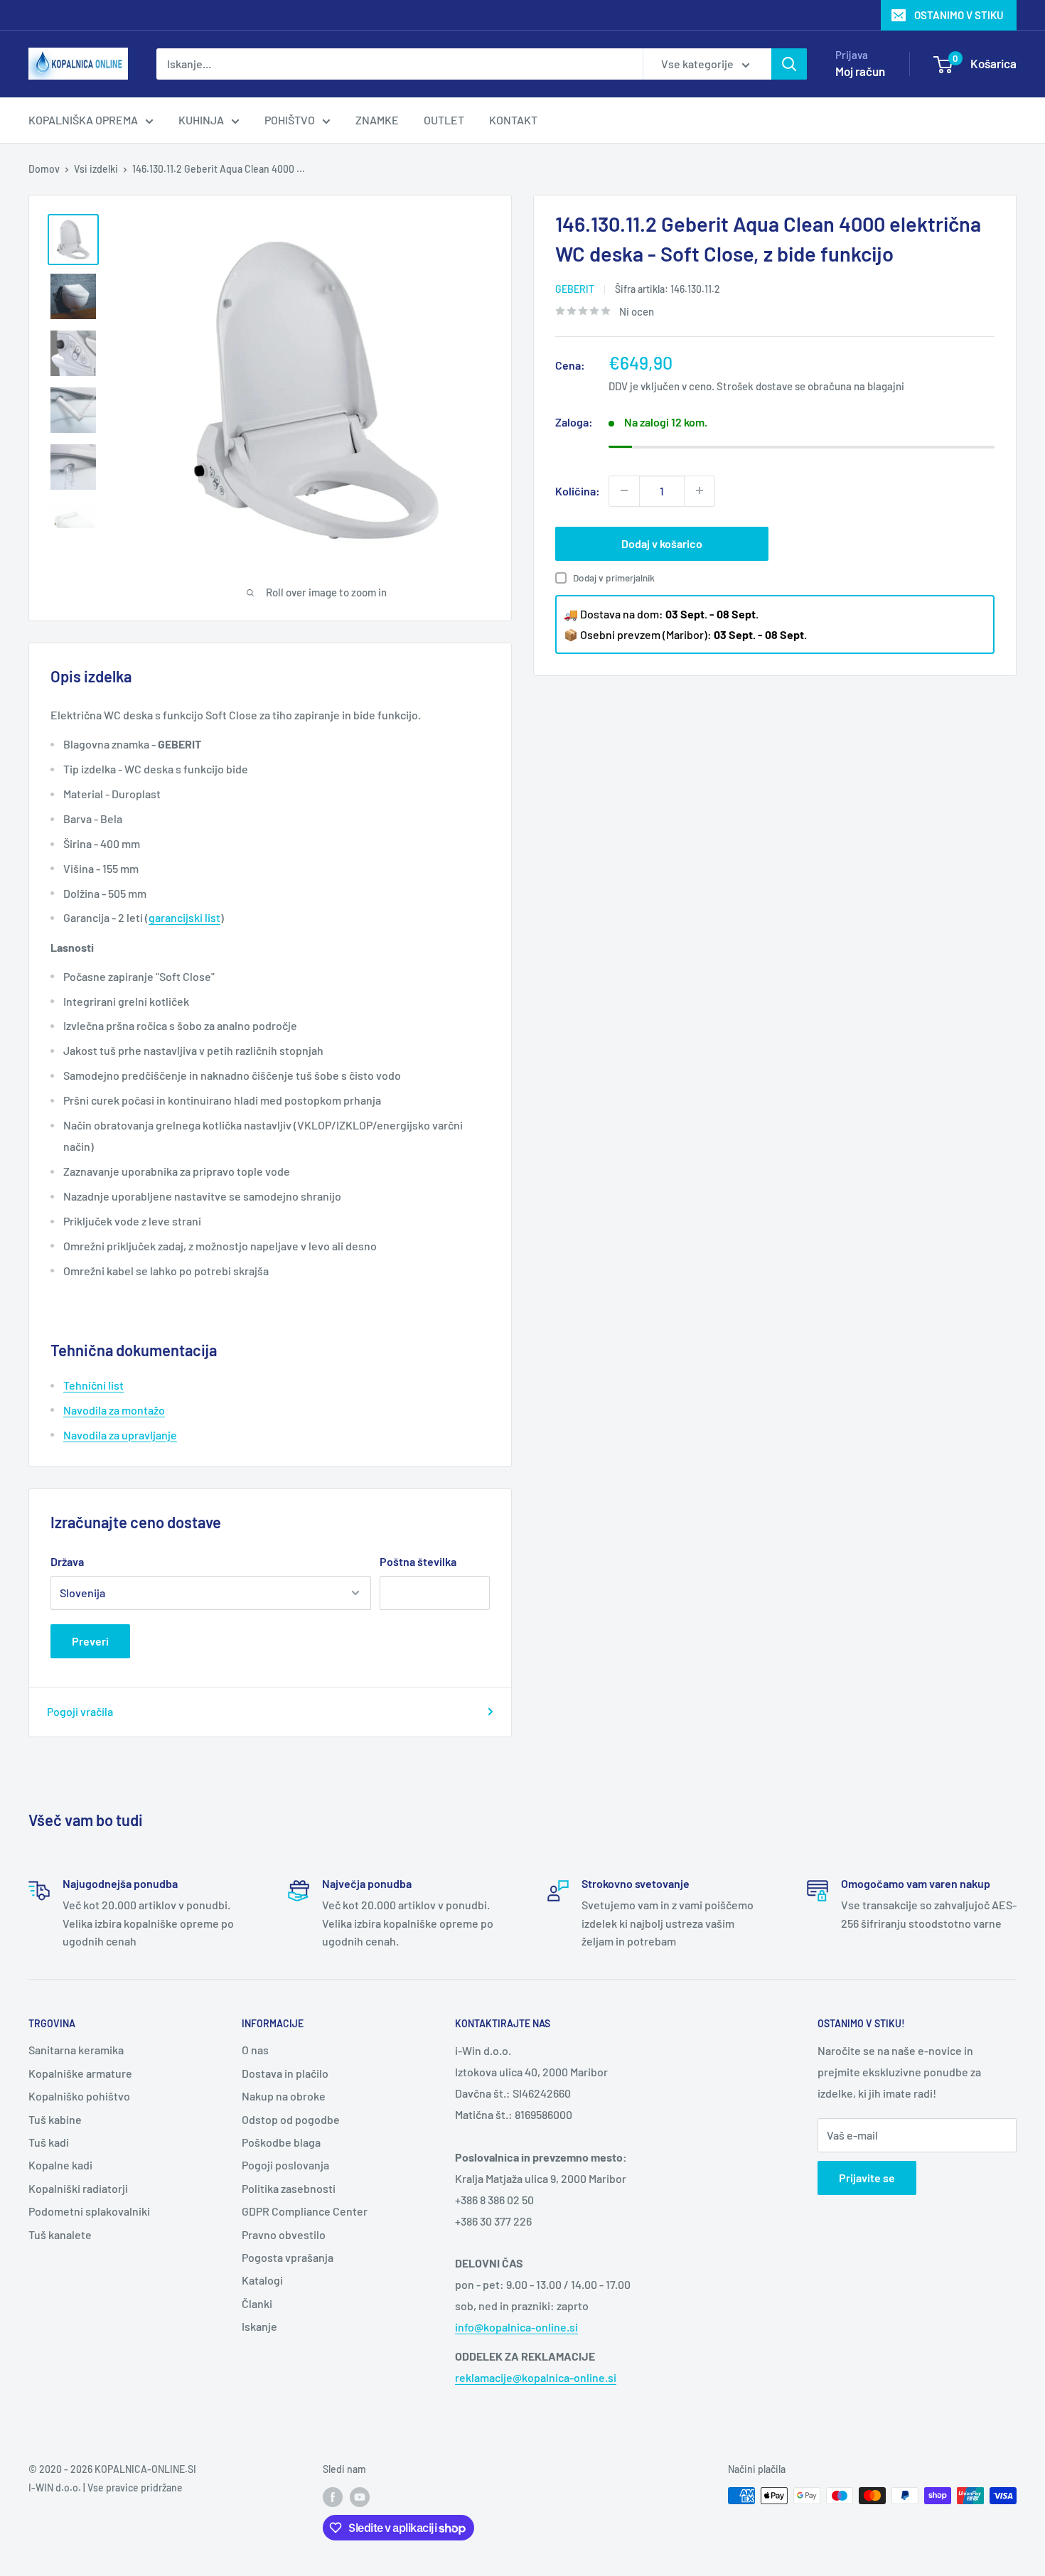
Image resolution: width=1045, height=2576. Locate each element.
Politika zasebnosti (289, 2188)
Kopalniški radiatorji (78, 2188)
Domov (44, 169)
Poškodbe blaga (281, 2142)
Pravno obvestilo (284, 2234)
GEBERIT (575, 289)
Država (67, 1561)
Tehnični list (93, 1385)
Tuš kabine (55, 2119)
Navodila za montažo (114, 1410)
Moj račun (860, 71)
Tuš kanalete (60, 2234)
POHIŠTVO (290, 120)
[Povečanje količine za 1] (700, 490)
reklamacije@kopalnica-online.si (536, 2377)
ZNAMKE (377, 120)
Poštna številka (418, 1561)
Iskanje (259, 2326)
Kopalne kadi (60, 2165)
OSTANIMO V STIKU (959, 15)
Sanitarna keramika (76, 2050)
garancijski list (184, 917)
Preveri (90, 1641)
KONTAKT (513, 120)
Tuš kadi (49, 2142)
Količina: (578, 490)
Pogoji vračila (80, 1711)
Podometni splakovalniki (89, 2211)
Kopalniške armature (80, 2073)
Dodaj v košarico (662, 543)
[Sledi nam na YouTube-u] (360, 2497)
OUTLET (444, 120)
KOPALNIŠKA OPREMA (83, 120)
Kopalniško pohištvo (79, 2096)
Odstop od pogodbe (291, 2119)
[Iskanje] (789, 64)
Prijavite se (867, 2178)
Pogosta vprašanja (288, 2257)
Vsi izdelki (96, 169)
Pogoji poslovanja (285, 2165)
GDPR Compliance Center (305, 2211)
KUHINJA (201, 120)
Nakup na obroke (284, 2096)
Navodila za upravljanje (120, 1435)
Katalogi (262, 2280)
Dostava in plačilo (285, 2073)
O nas (255, 2050)
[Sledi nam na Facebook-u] (333, 2497)
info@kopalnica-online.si (516, 2327)
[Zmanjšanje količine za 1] (624, 490)
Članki (257, 2303)
